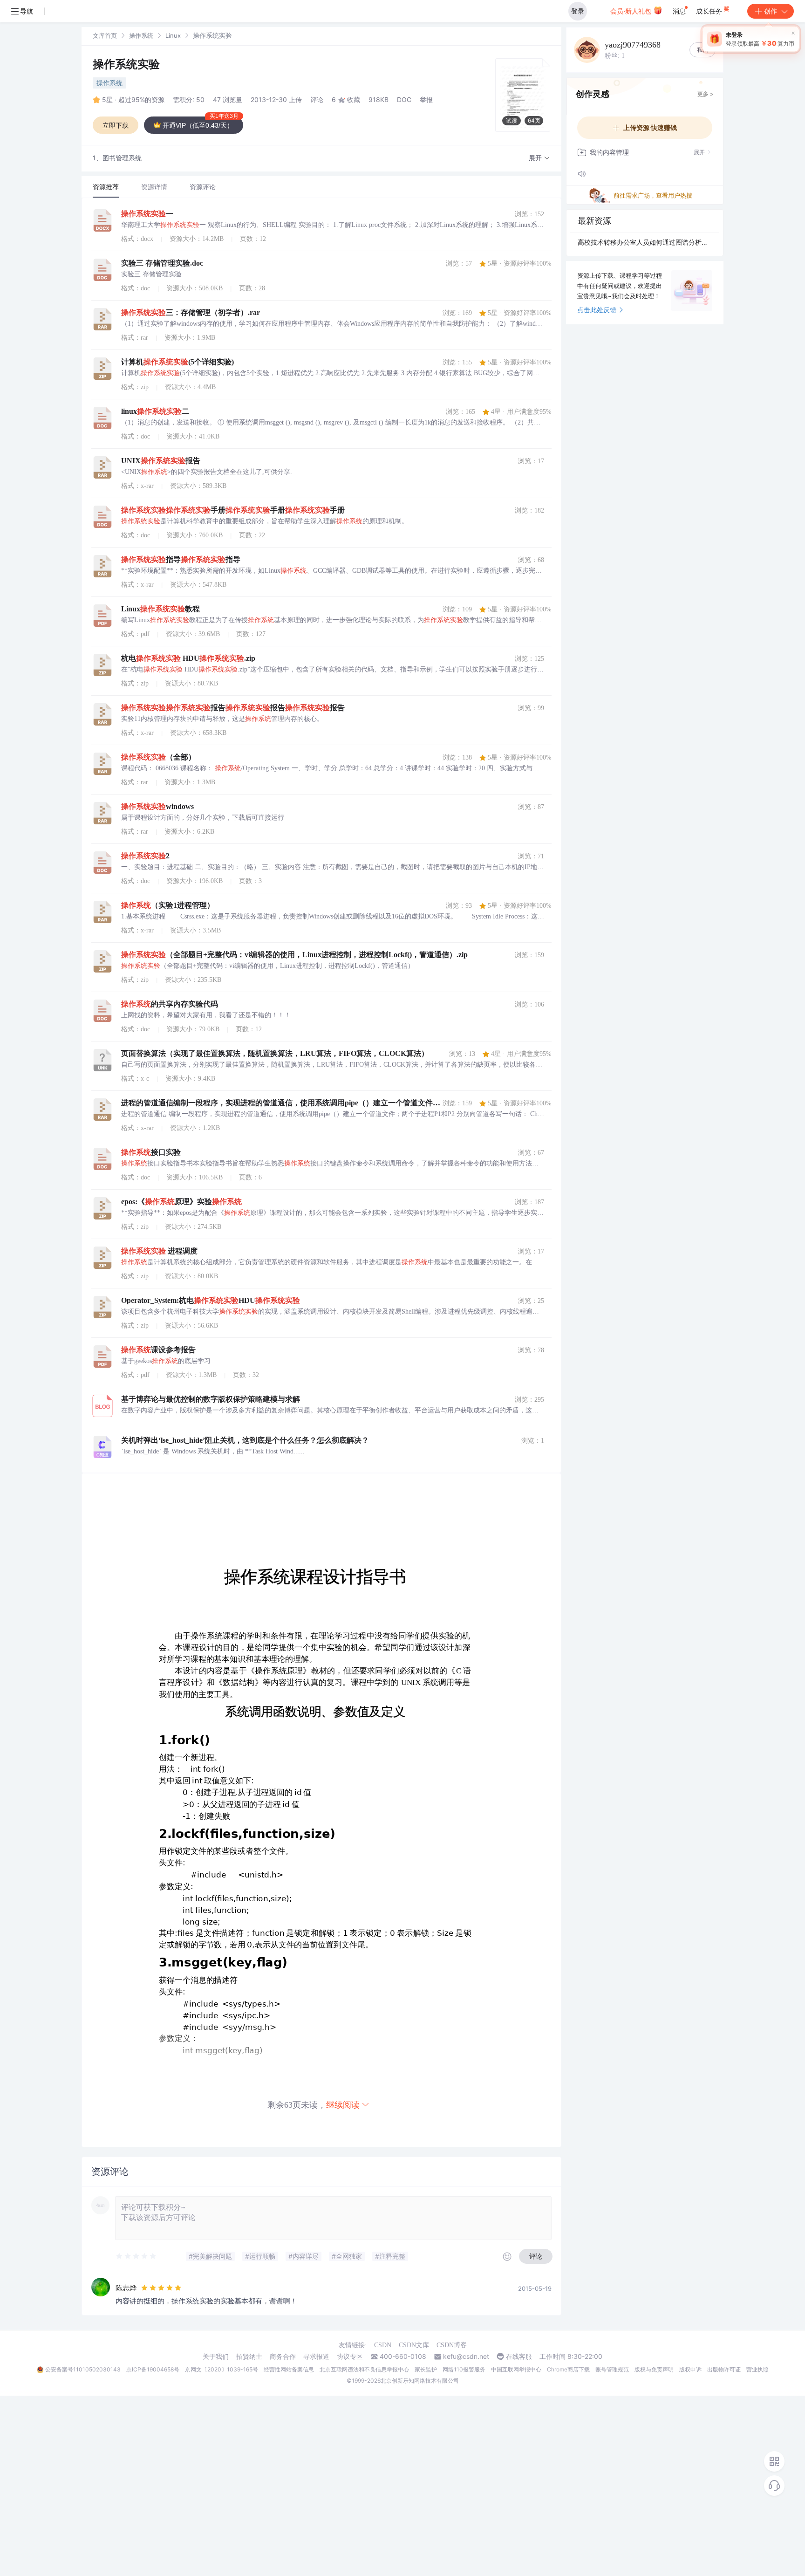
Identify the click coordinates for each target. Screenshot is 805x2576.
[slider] (136, 2256)
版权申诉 (690, 2369)
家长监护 (426, 2369)
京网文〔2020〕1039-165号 (222, 2369)
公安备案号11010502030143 (83, 2369)
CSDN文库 (414, 2345)
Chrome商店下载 (568, 2369)
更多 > (706, 94)
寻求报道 (316, 2357)
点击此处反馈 (597, 310)
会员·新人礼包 (632, 11)
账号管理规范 (612, 2369)
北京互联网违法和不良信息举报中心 (364, 2369)
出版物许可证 (724, 2369)
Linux (173, 35)
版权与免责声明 (654, 2369)
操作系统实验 (126, 64)
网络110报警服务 (464, 2369)
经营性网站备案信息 (289, 2369)
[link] (105, 35)
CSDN (383, 2345)
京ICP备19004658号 (153, 2369)
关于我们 (216, 2357)
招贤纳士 (249, 2357)
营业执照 (757, 2369)
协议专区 (350, 2357)
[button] (539, 158)
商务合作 (283, 2357)
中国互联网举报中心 (516, 2369)
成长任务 (710, 11)
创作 (771, 11)
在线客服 (519, 2357)
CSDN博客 (452, 2345)
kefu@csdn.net (466, 2357)
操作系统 (141, 35)
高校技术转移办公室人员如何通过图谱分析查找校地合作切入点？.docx (645, 242)
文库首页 (105, 35)
